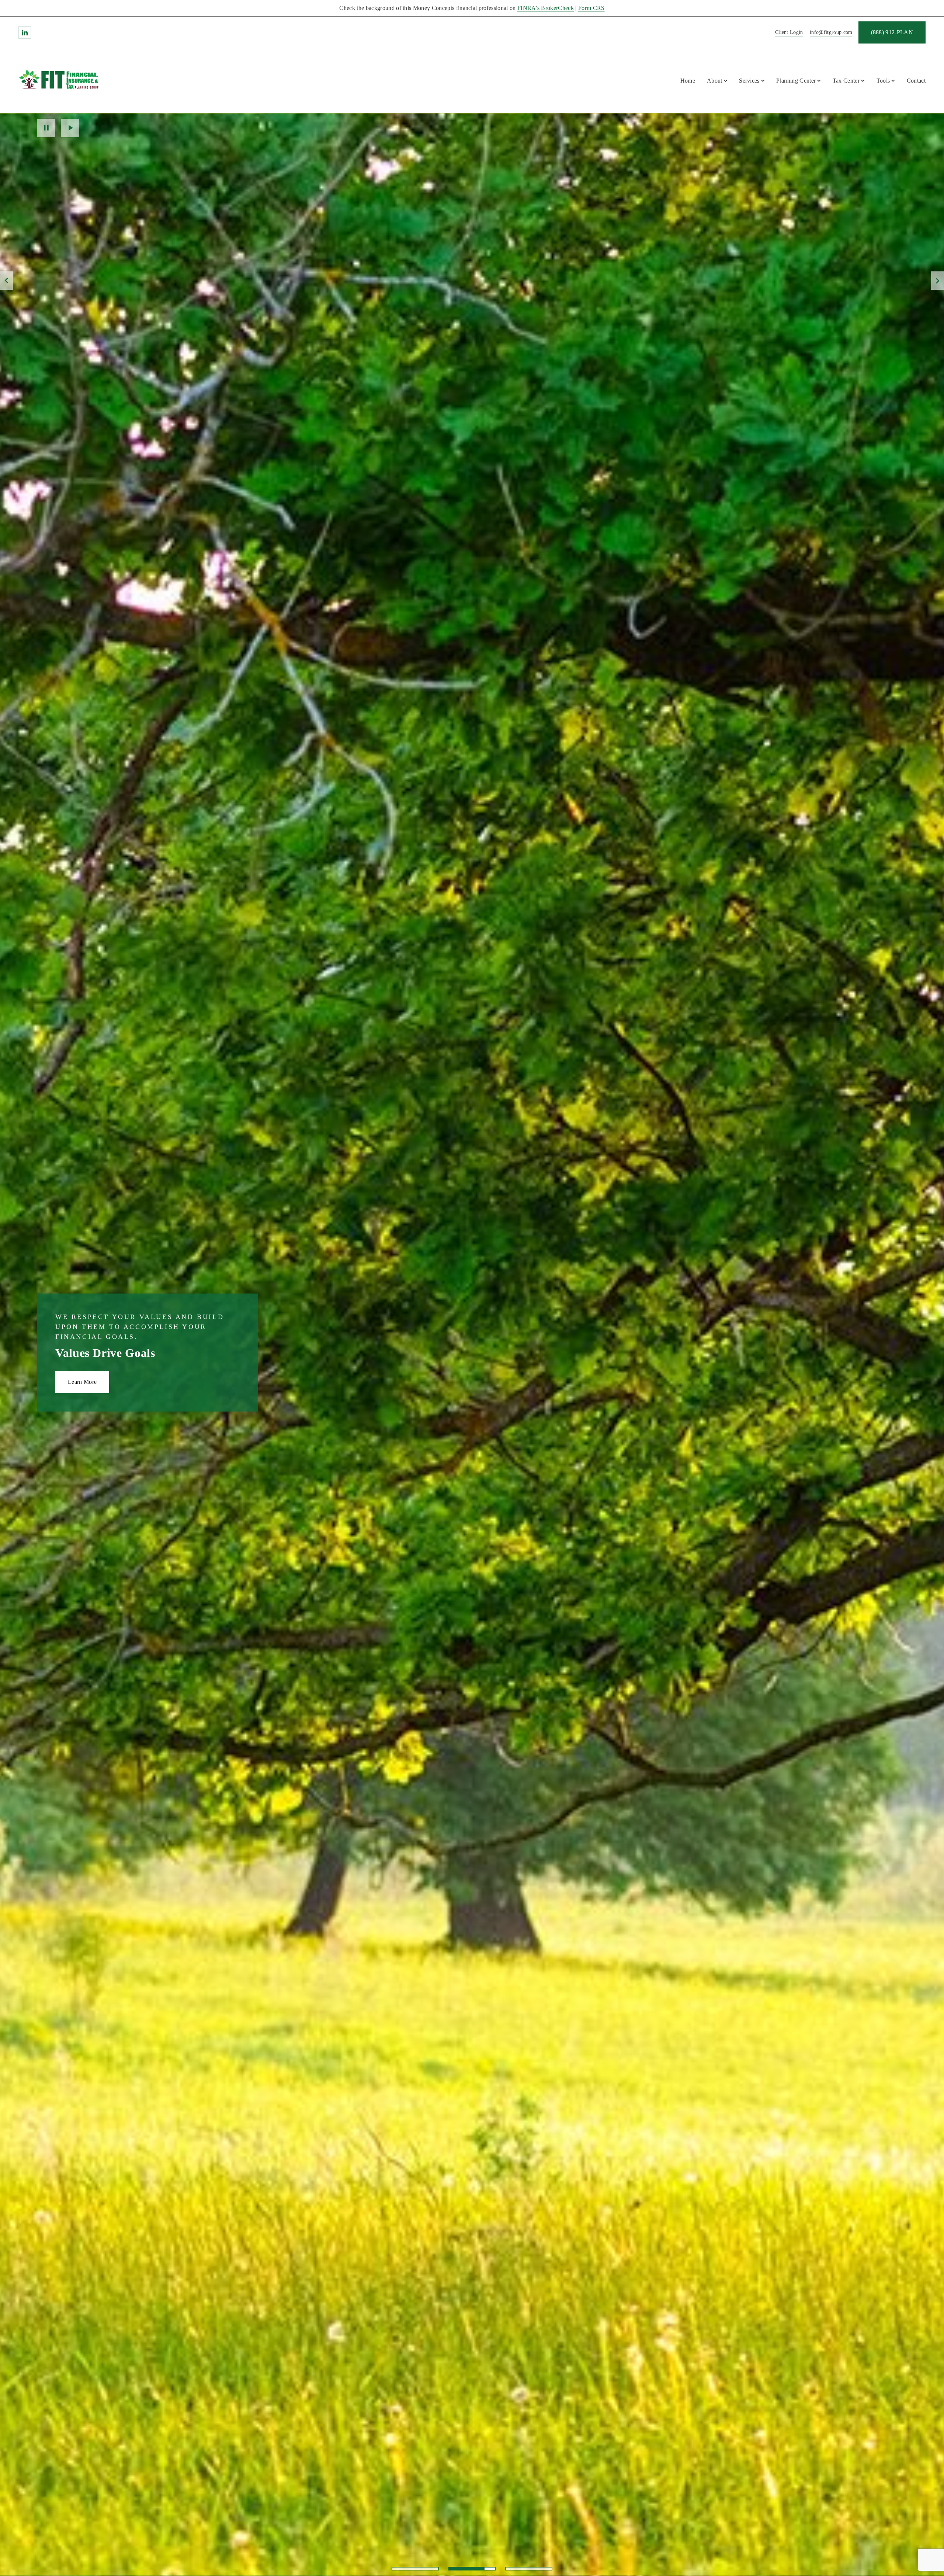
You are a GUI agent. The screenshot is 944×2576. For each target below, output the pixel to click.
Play (70, 128)
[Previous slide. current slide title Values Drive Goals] (6, 281)
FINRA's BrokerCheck (546, 8)
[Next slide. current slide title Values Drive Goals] (938, 281)
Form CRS (591, 8)
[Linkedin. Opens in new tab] (25, 32)
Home (688, 81)
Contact (916, 81)
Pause (46, 128)
